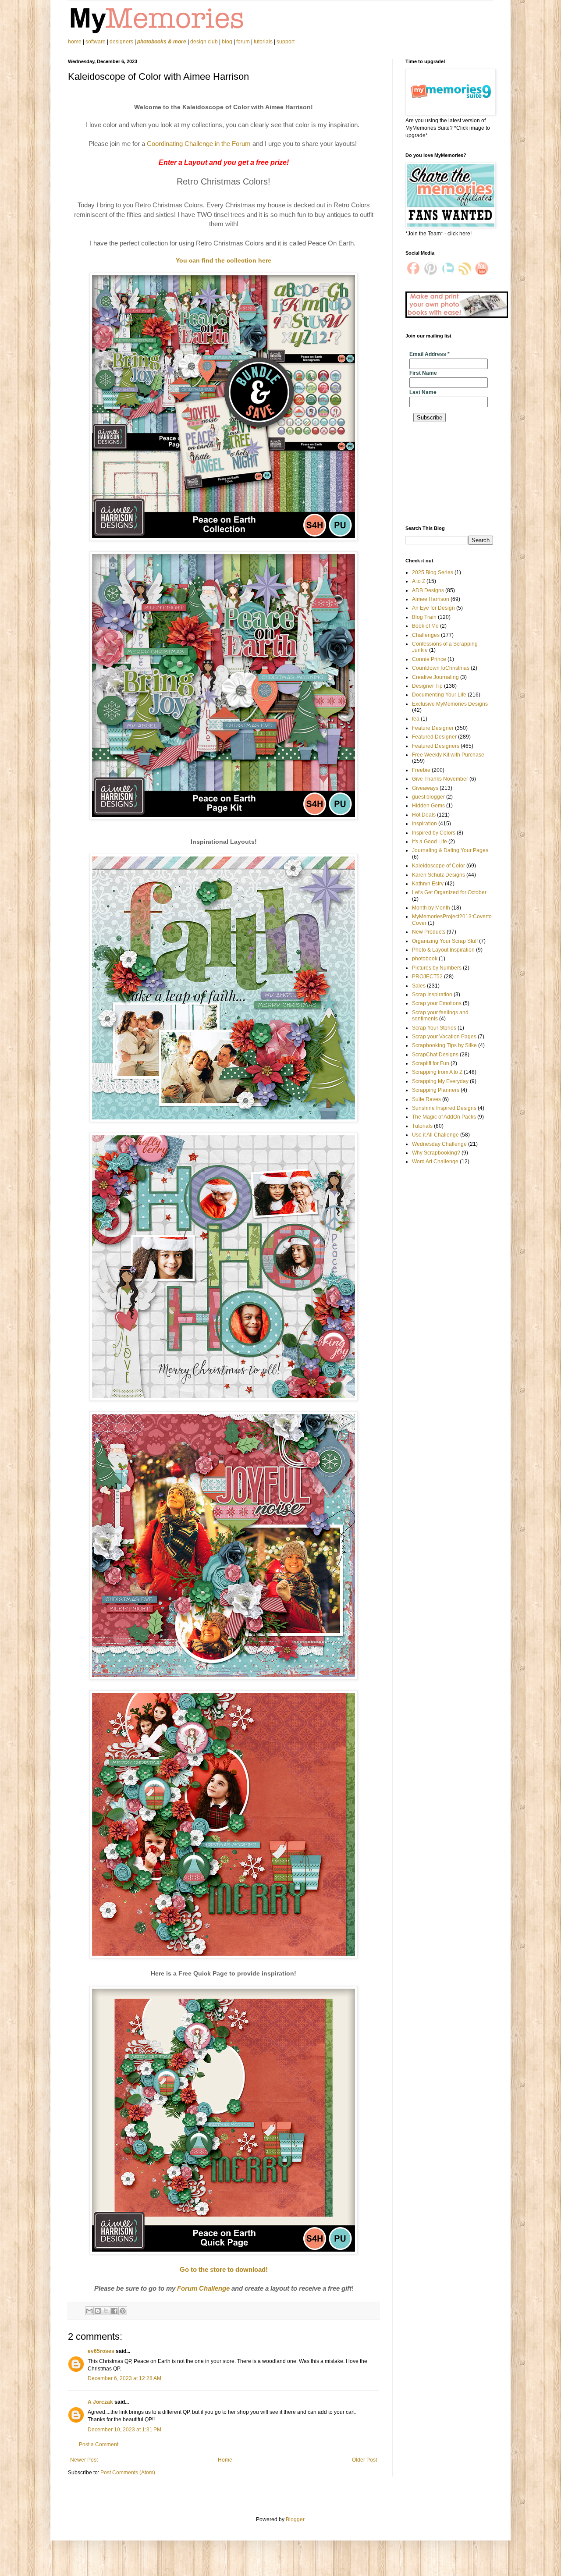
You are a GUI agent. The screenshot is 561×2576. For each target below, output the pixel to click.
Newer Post (84, 2460)
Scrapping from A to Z (437, 1072)
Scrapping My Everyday (440, 1081)
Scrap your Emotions (437, 1003)
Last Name (423, 392)
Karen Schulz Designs (439, 875)
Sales (419, 986)
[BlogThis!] (98, 2311)
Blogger (295, 2519)
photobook (425, 959)
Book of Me (425, 626)
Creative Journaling (435, 677)
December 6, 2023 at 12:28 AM (124, 2378)
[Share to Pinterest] (123, 2311)
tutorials (263, 42)
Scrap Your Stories (434, 1028)
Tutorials (422, 1126)
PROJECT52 (427, 977)
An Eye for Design (433, 608)
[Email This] (89, 2311)
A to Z (419, 581)
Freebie (421, 770)
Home (225, 2460)
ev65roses (101, 2351)
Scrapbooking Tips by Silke (444, 1045)
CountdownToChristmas (441, 668)
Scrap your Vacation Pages (444, 1037)
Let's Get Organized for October (449, 892)
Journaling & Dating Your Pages (450, 850)
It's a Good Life (430, 842)
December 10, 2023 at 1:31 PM (124, 2430)
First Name (423, 373)
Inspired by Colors (434, 833)
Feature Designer (433, 728)
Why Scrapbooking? (436, 1153)
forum (243, 42)
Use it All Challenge (435, 1135)
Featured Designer (434, 737)
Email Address (430, 354)
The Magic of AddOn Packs (444, 1117)
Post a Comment (99, 2445)
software (96, 42)
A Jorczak (100, 2402)
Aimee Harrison (431, 599)
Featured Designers (436, 746)
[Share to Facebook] (114, 2311)
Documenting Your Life (439, 695)
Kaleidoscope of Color (439, 866)
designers (121, 42)
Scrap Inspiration (432, 995)
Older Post (364, 2460)
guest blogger (428, 797)
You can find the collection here (224, 260)
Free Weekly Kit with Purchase (448, 755)
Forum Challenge (203, 2288)
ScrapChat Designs (435, 1055)
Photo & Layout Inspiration (443, 950)
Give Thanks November (440, 779)
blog (227, 42)
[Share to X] (106, 2311)
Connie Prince (429, 659)
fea (416, 719)
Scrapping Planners (436, 1090)
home (75, 42)
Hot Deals (424, 815)
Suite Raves (426, 1099)
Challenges (426, 635)
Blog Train (424, 617)
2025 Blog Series (433, 572)
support (286, 42)
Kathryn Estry (428, 884)
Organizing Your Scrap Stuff (445, 941)
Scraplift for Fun (431, 1063)
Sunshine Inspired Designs (444, 1108)
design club (204, 42)
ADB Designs (428, 590)
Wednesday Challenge (439, 1144)
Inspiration (424, 824)
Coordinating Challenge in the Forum (199, 144)
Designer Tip (427, 686)
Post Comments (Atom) (128, 2473)
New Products (429, 932)
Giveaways (425, 788)
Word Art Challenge (435, 1162)
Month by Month (431, 908)
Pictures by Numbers (437, 968)
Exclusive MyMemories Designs (450, 704)
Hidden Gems (428, 806)
